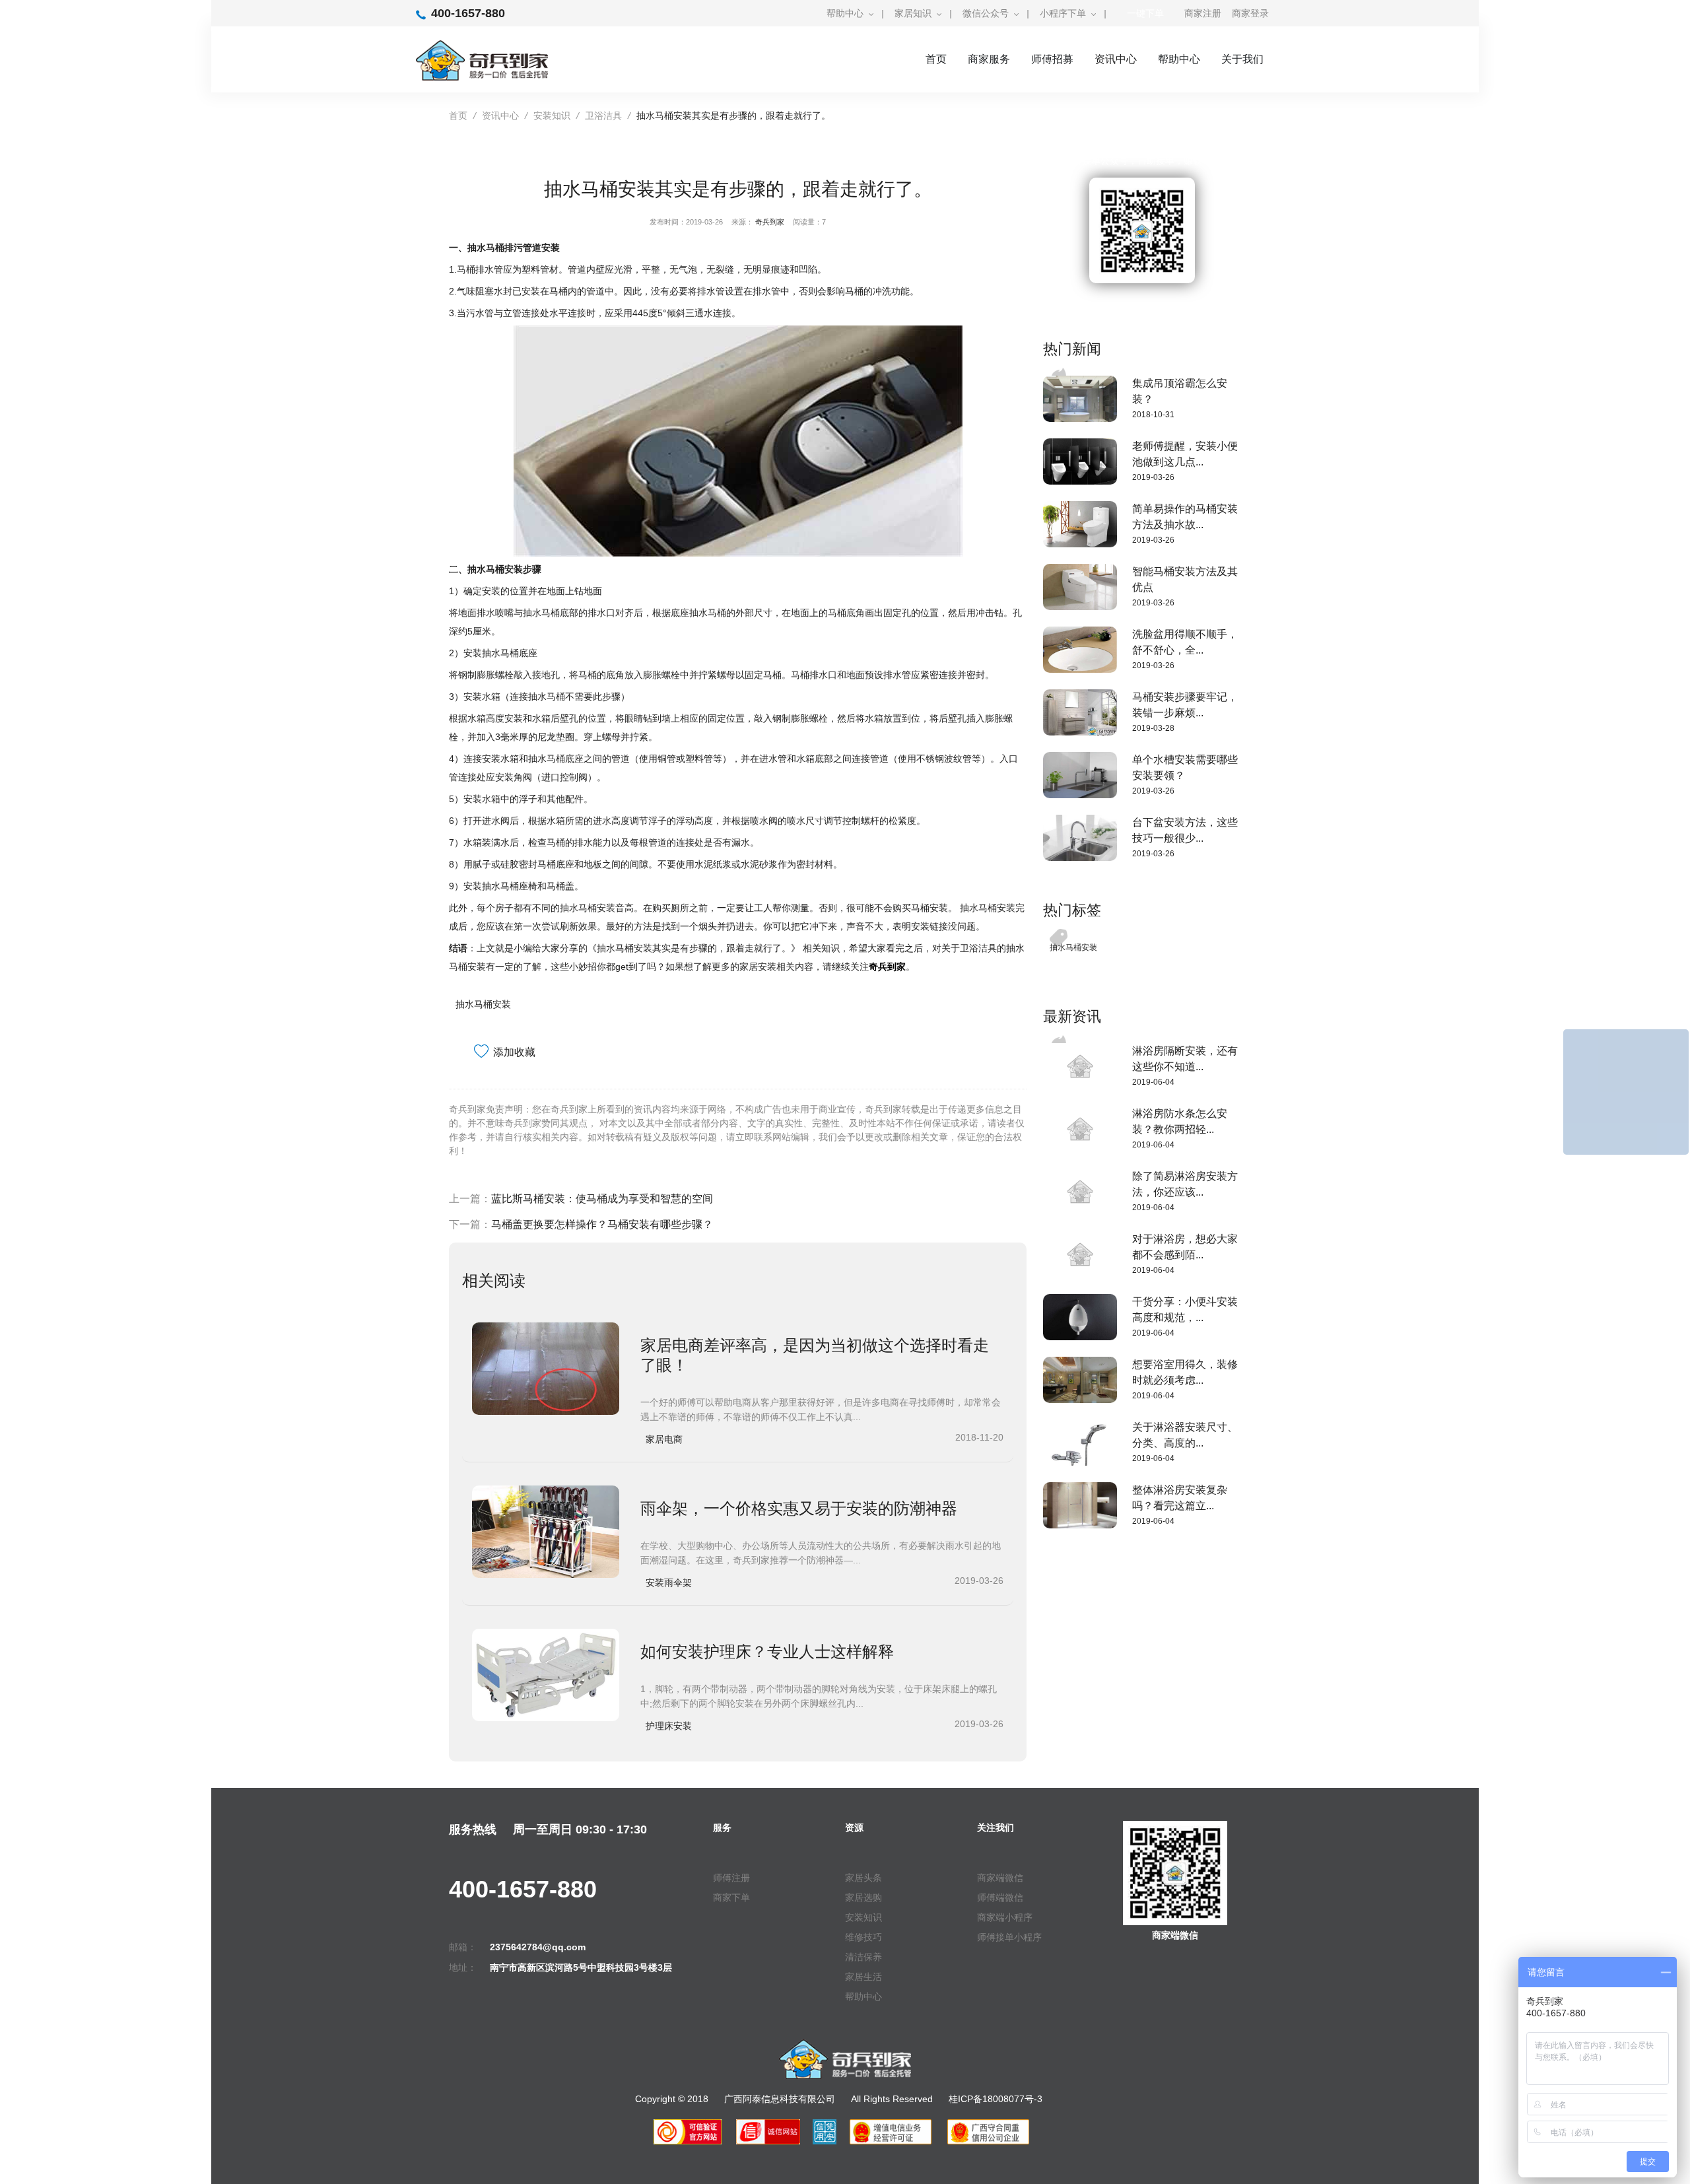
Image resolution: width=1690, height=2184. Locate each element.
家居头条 (863, 1878)
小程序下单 (1063, 13)
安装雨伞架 (669, 1583)
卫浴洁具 (603, 116)
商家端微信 (1000, 1878)
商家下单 (731, 1897)
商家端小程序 (1005, 1917)
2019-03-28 (1153, 728)
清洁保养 (863, 1957)
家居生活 (863, 1977)
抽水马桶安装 (483, 1004)
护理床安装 (669, 1726)
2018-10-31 (1153, 415)
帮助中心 (845, 13)
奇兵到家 (770, 222)
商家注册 (1203, 13)
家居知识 (913, 13)
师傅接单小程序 (1009, 1937)
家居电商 (664, 1439)
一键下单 (1145, 13)
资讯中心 (1116, 59)
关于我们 (1242, 59)
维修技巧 (863, 1937)
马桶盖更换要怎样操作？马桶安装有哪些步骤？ (602, 1224)
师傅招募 (1052, 59)
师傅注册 (731, 1878)
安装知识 (552, 116)
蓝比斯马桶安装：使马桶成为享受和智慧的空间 (602, 1199)
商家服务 (989, 59)
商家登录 (1250, 13)
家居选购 (863, 1897)
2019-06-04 (1153, 1082)
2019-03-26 (1153, 477)
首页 (936, 59)
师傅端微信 (1000, 1897)
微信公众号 (986, 13)
